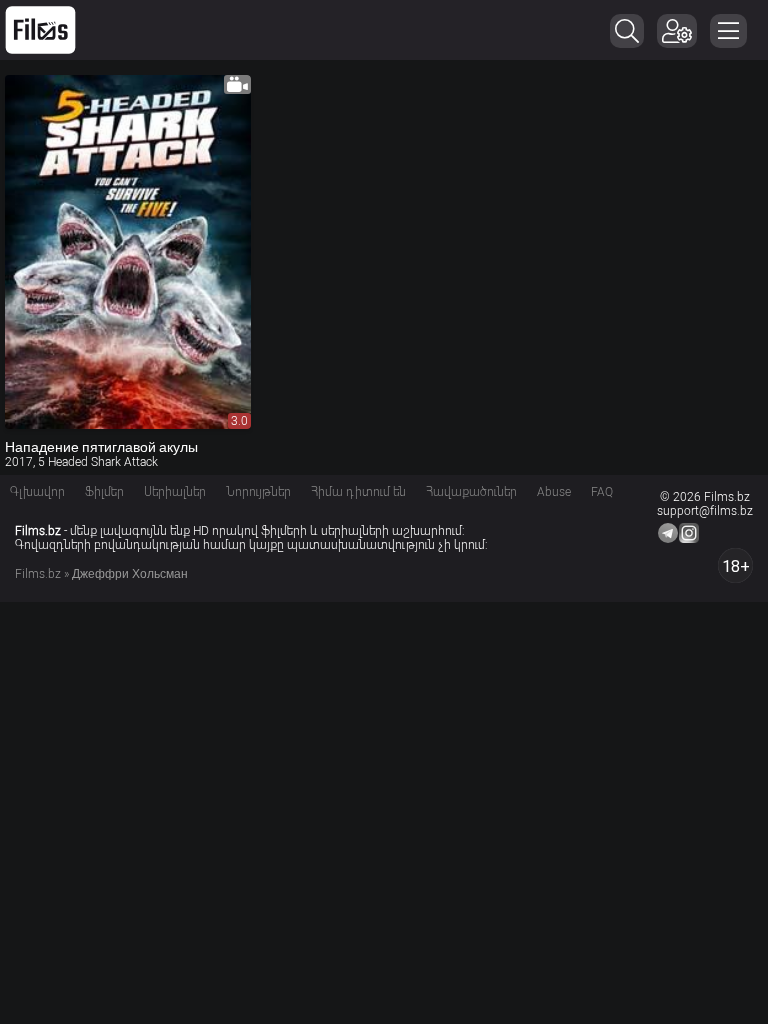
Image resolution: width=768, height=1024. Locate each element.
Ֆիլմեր (104, 492)
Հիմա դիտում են (358, 492)
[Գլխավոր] (40, 30)
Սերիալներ (175, 492)
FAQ (602, 492)
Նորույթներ (258, 492)
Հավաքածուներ (471, 492)
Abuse (554, 492)
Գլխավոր (37, 492)
